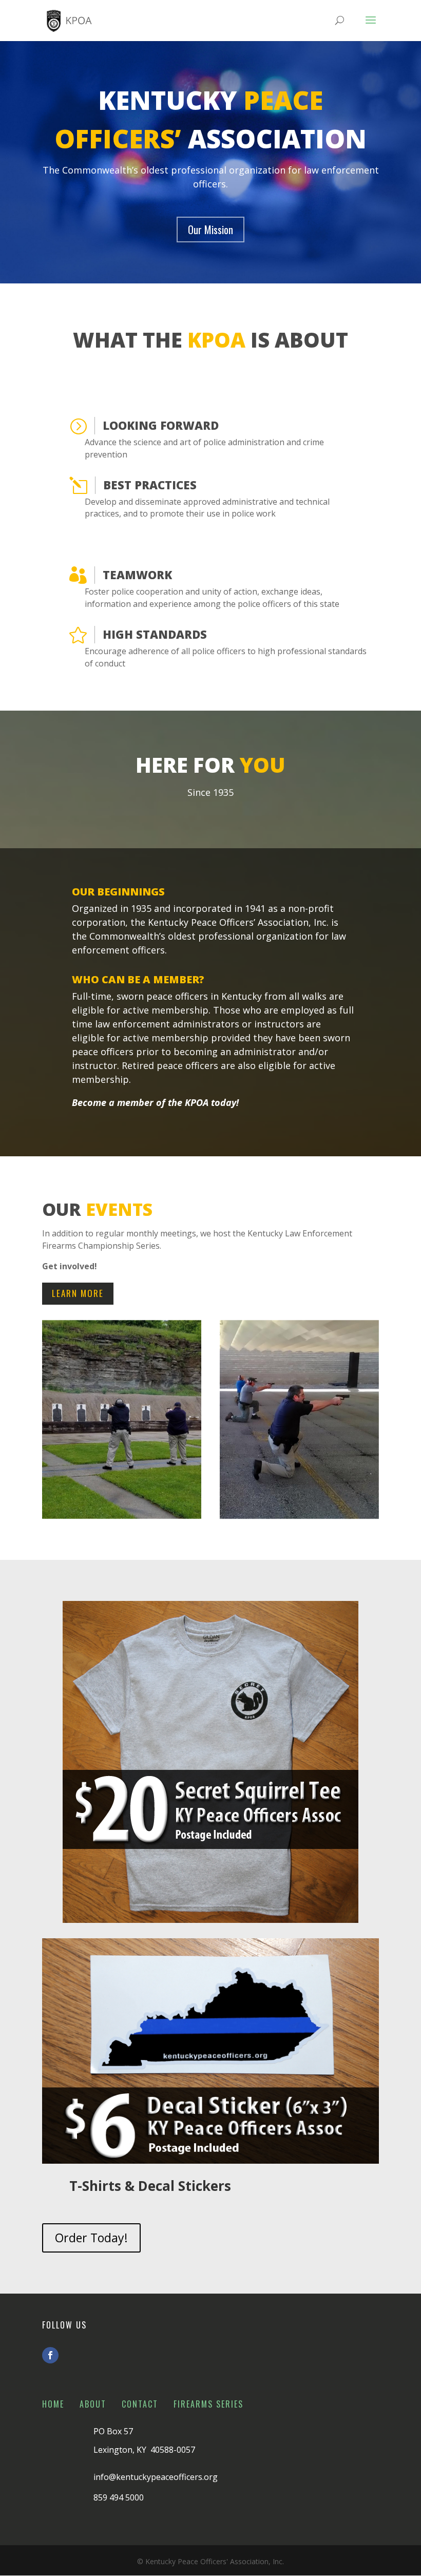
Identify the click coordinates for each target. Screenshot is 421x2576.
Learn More (78, 1293)
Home (53, 2404)
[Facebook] (50, 2355)
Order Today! (91, 2238)
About (93, 2404)
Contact (140, 2404)
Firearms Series (208, 2404)
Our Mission (210, 230)
